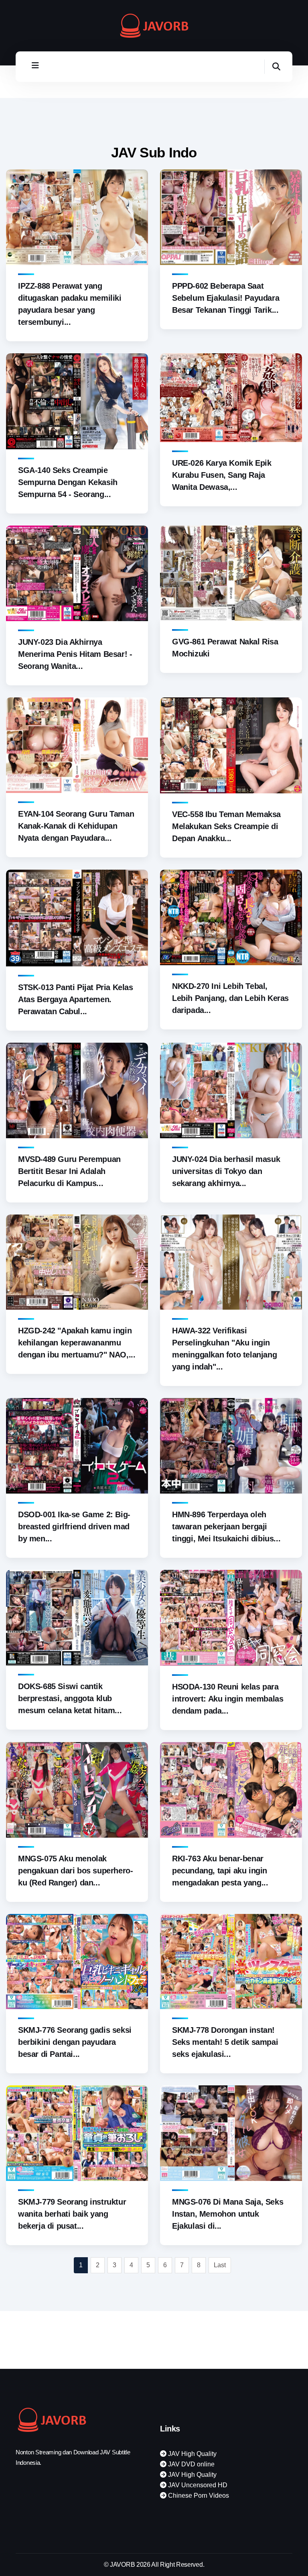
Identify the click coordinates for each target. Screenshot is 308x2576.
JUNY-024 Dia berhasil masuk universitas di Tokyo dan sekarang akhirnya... (226, 1171)
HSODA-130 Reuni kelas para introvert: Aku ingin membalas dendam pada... (228, 1699)
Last (220, 2265)
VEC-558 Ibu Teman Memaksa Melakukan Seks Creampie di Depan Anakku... (226, 826)
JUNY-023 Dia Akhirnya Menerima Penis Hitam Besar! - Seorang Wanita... (75, 654)
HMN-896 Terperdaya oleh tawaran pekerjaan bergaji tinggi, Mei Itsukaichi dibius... (226, 1526)
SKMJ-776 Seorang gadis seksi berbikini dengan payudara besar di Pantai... (75, 2042)
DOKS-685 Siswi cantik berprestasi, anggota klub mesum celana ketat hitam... (70, 1698)
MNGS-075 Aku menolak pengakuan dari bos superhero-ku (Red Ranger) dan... (75, 1871)
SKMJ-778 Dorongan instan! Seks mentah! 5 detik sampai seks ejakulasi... (225, 2042)
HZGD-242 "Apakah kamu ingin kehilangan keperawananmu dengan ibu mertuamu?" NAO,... (77, 1343)
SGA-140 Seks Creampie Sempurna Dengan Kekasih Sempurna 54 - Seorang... (68, 482)
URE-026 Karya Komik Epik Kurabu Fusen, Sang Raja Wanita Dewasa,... (222, 475)
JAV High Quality (191, 2454)
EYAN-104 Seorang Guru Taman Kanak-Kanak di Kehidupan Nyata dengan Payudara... (76, 826)
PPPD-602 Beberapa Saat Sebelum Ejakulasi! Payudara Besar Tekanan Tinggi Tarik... (226, 298)
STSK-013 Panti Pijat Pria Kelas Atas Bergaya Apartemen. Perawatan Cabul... (76, 999)
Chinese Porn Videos (198, 2495)
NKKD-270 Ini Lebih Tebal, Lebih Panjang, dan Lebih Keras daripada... (230, 998)
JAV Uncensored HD (197, 2485)
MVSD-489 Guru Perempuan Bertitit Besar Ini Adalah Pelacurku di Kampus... (69, 1171)
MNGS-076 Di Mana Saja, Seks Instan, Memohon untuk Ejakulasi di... (228, 2214)
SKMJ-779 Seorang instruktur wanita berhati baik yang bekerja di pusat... (72, 2214)
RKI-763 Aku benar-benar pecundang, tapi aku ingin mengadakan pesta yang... (220, 1871)
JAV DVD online (190, 2464)
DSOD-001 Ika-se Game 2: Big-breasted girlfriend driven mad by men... (74, 1526)
